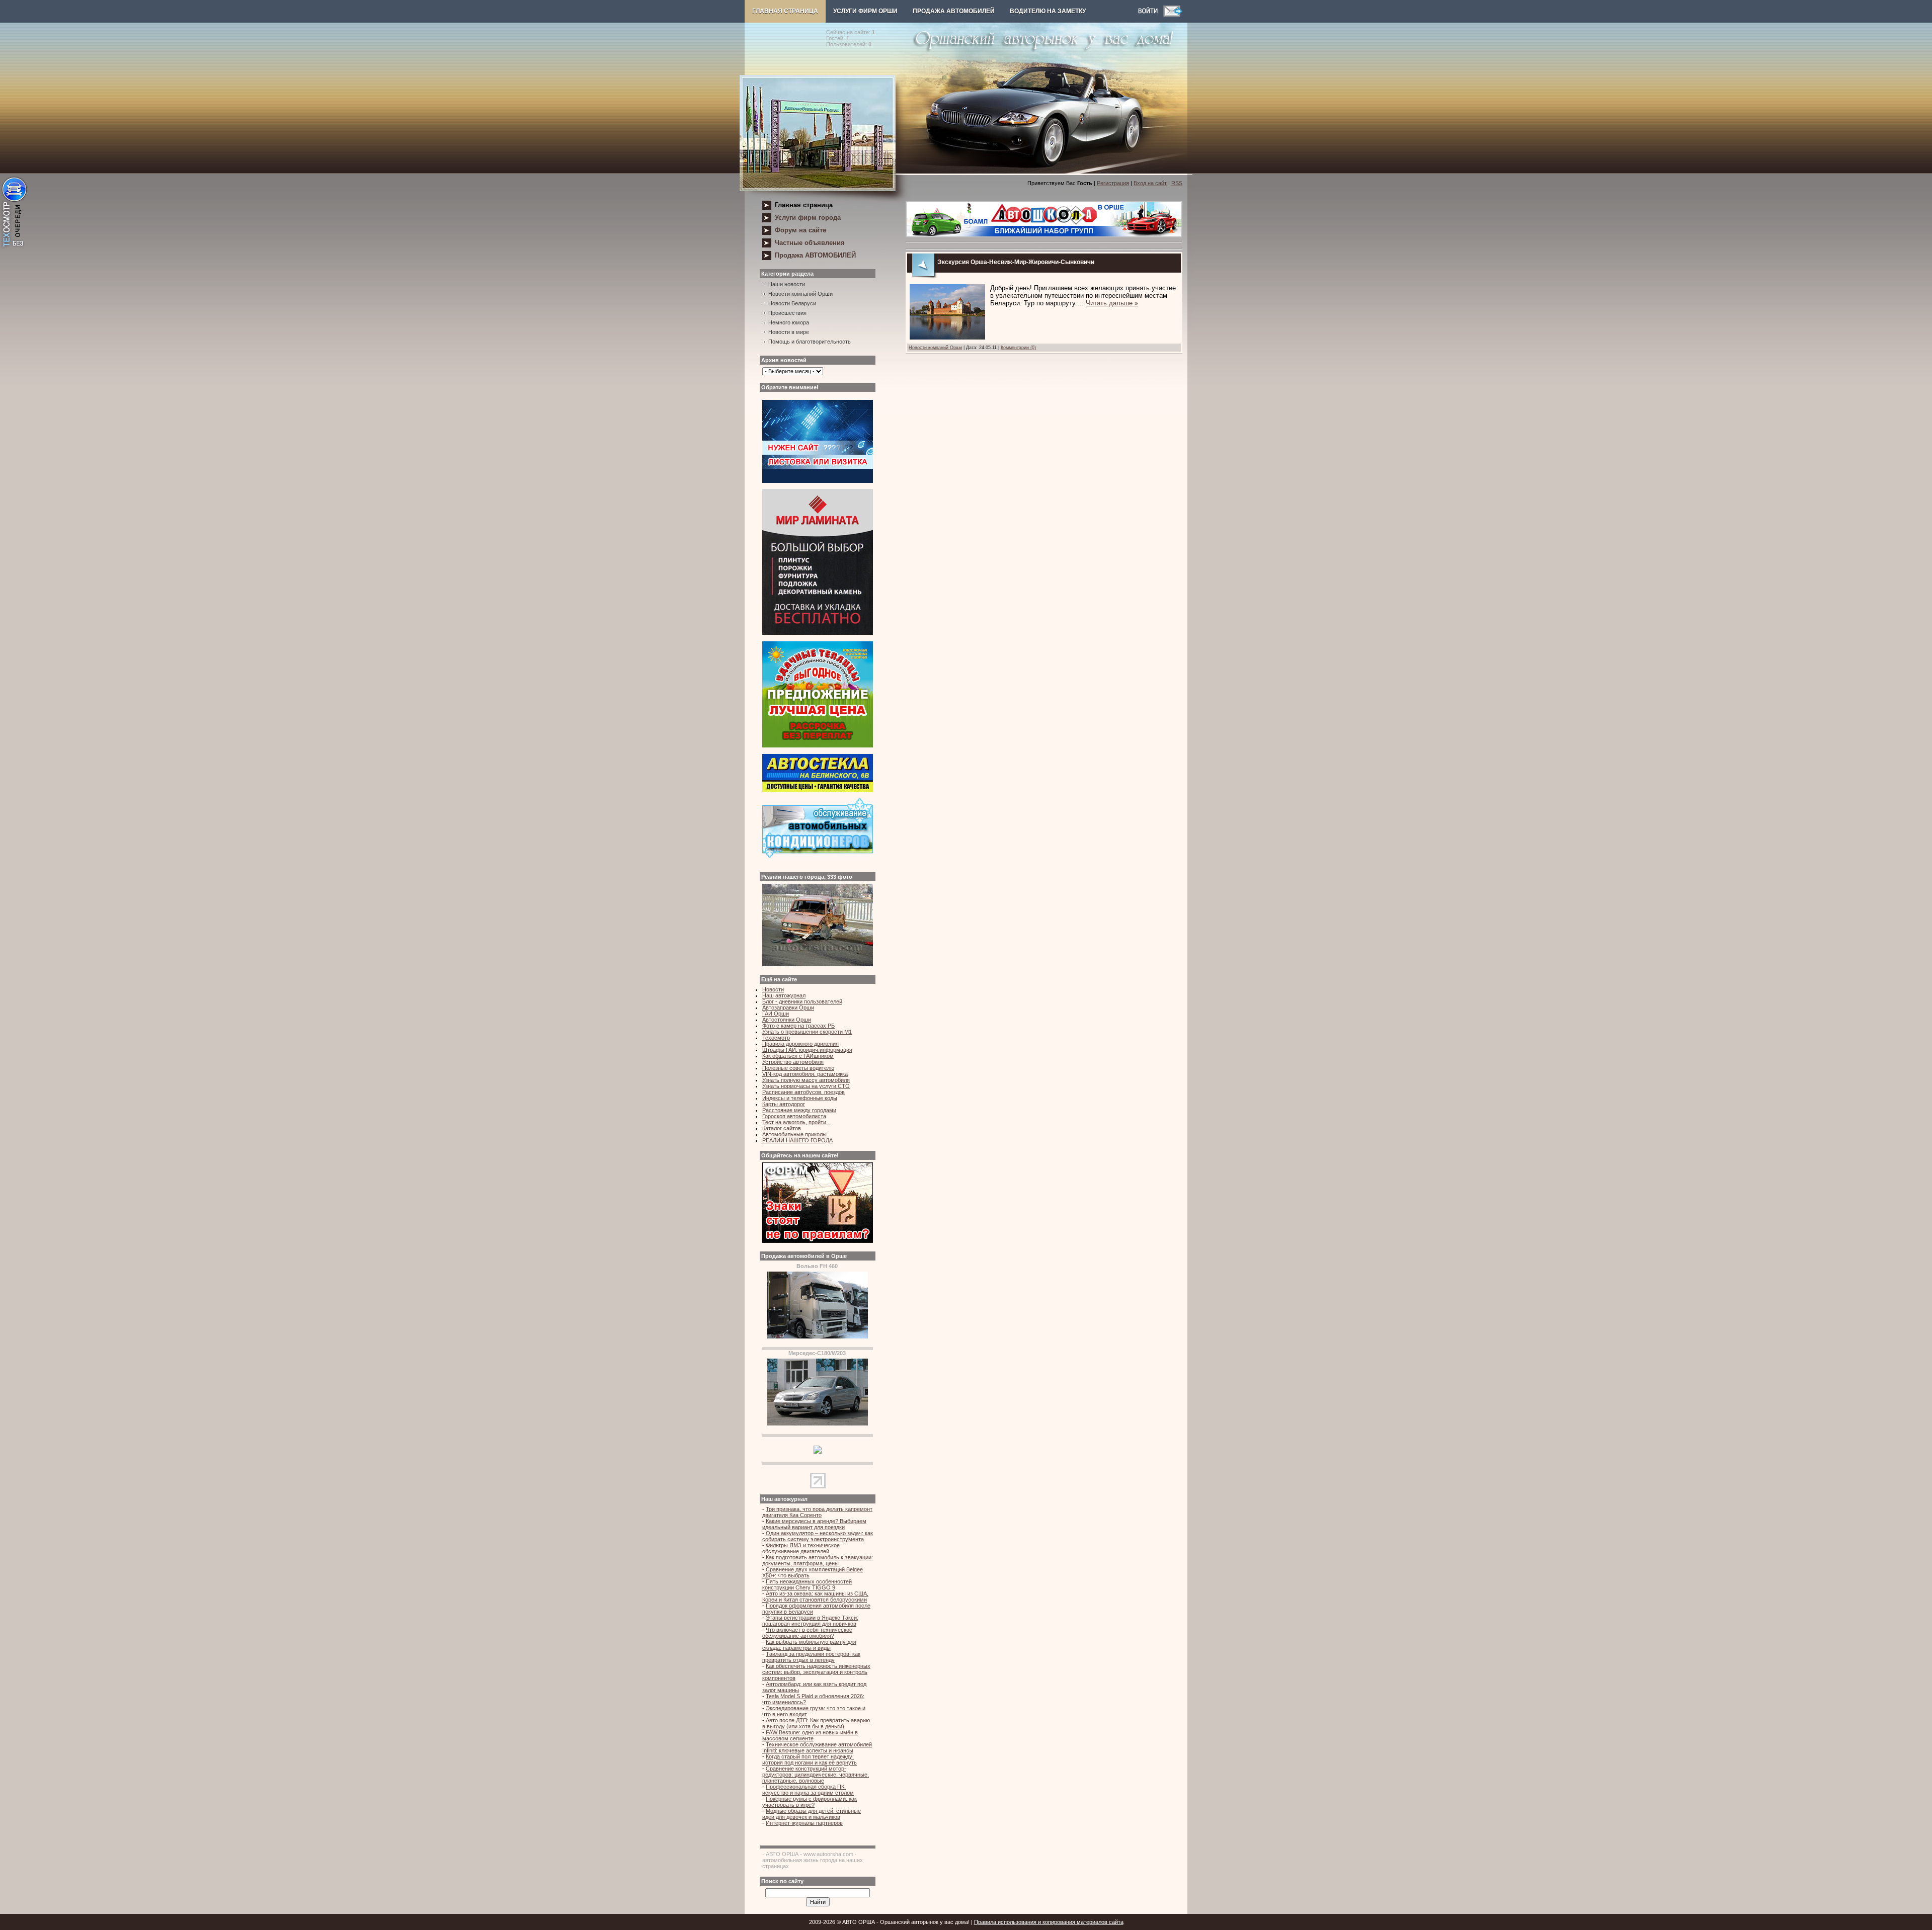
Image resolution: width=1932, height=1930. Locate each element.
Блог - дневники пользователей (802, 1001)
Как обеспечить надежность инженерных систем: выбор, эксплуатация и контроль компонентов (816, 1672)
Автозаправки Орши (788, 1008)
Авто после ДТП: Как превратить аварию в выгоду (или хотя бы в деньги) (816, 1723)
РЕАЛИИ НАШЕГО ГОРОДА (797, 1140)
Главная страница (785, 11)
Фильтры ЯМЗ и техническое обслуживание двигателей (801, 1548)
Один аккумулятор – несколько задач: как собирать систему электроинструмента (818, 1536)
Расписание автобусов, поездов (803, 1092)
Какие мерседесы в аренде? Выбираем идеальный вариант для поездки (814, 1524)
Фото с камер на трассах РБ (798, 1026)
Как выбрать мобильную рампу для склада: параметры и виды (809, 1645)
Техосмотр (776, 1038)
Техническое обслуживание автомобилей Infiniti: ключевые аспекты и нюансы (817, 1747)
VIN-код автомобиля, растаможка (805, 1074)
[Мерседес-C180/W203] (818, 1423)
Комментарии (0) (1018, 348)
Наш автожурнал (784, 995)
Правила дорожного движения (800, 1044)
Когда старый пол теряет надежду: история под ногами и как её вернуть (810, 1759)
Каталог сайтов (782, 1128)
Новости (773, 989)
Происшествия (787, 313)
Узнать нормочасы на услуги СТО (806, 1086)
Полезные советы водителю (798, 1068)
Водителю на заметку (1048, 11)
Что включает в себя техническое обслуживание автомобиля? (807, 1633)
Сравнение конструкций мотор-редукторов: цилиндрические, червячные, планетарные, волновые (816, 1775)
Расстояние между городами (799, 1110)
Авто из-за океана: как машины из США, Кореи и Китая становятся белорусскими (815, 1597)
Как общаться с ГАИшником (798, 1056)
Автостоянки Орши (787, 1020)
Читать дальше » (1112, 303)
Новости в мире (789, 332)
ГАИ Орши (776, 1014)
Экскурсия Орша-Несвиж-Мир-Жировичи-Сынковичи (1016, 262)
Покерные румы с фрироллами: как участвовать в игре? (810, 1802)
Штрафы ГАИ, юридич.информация (807, 1050)
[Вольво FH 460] (818, 1336)
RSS (1177, 183)
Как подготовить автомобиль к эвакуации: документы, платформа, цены (818, 1560)
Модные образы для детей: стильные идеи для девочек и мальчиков (812, 1814)
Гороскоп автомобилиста (794, 1116)
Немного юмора (789, 322)
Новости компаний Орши (800, 294)
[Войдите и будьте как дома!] (1151, 15)
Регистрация (1113, 183)
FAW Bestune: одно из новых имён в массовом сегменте (810, 1735)
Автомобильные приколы (794, 1134)
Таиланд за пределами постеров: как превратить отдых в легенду (811, 1657)
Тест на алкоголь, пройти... (796, 1122)
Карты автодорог (784, 1104)
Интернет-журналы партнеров (804, 1823)
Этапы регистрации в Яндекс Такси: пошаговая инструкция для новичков (810, 1621)
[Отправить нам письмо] (1173, 15)
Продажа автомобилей (954, 11)
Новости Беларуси (792, 303)
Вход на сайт (1150, 183)
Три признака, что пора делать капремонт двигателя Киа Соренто (817, 1512)
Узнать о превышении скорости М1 (807, 1032)
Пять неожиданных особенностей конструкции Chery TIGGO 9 (807, 1584)
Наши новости (787, 284)
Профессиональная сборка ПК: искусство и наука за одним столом (808, 1790)
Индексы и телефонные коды (800, 1098)
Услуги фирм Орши (865, 11)
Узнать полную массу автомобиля (806, 1080)
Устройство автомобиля (793, 1062)
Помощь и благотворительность (810, 342)
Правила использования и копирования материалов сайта (1049, 1922)
